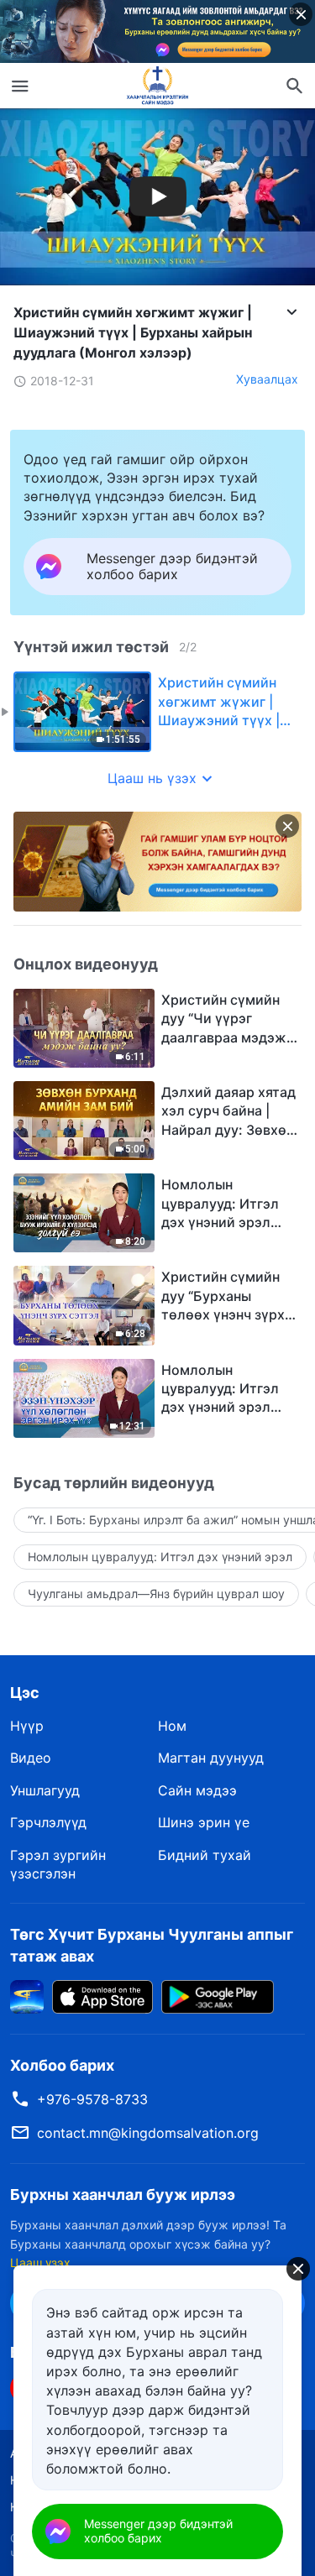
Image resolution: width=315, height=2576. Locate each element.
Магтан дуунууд (211, 1758)
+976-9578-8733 (92, 2099)
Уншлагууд (45, 1790)
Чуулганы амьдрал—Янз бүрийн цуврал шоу (156, 1594)
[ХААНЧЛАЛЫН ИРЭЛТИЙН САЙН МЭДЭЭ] (158, 86)
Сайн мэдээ (197, 1790)
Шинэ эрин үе (204, 1822)
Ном (172, 1726)
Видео (31, 1758)
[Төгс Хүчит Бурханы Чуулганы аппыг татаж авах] (27, 1995)
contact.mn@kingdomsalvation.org (148, 2133)
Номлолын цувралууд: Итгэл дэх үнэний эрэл (160, 1557)
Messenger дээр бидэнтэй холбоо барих (158, 2531)
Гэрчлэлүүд (48, 1822)
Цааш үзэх (40, 2262)
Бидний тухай (205, 1855)
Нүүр (27, 1726)
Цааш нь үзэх (152, 778)
